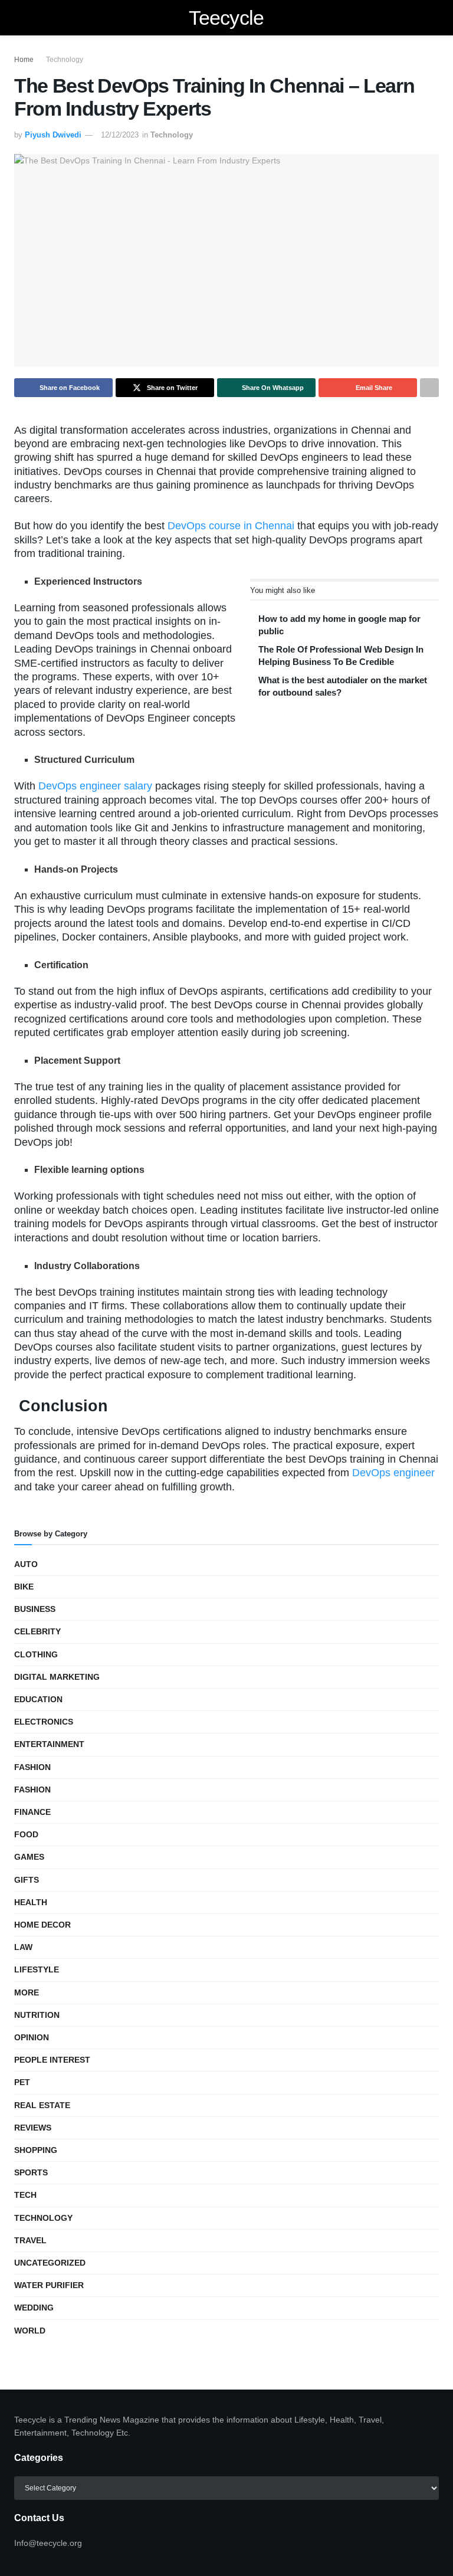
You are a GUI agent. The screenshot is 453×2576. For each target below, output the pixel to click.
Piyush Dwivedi (53, 135)
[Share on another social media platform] (429, 388)
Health (31, 1902)
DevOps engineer (393, 1473)
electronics (44, 1722)
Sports (31, 2172)
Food (26, 1834)
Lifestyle (37, 1969)
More (27, 1992)
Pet (22, 2082)
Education (38, 1699)
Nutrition (37, 2015)
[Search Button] (434, 18)
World (30, 2331)
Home (24, 60)
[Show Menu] (19, 18)
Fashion (32, 1767)
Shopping (36, 2150)
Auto (26, 1564)
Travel (30, 2240)
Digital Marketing (57, 1677)
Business (35, 1609)
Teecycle (226, 18)
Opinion (32, 2037)
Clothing (36, 1654)
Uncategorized (50, 2263)
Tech (25, 2195)
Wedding (34, 2308)
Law (23, 1947)
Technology (65, 60)
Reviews (33, 2128)
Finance (32, 1812)
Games (29, 1857)
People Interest (52, 2060)
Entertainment (49, 1744)
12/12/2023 (120, 135)
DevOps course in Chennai (231, 526)
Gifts (27, 1880)
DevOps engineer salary (95, 786)
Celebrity (37, 1631)
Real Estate (42, 2105)
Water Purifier (49, 2285)
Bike (24, 1587)
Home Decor (42, 1925)
